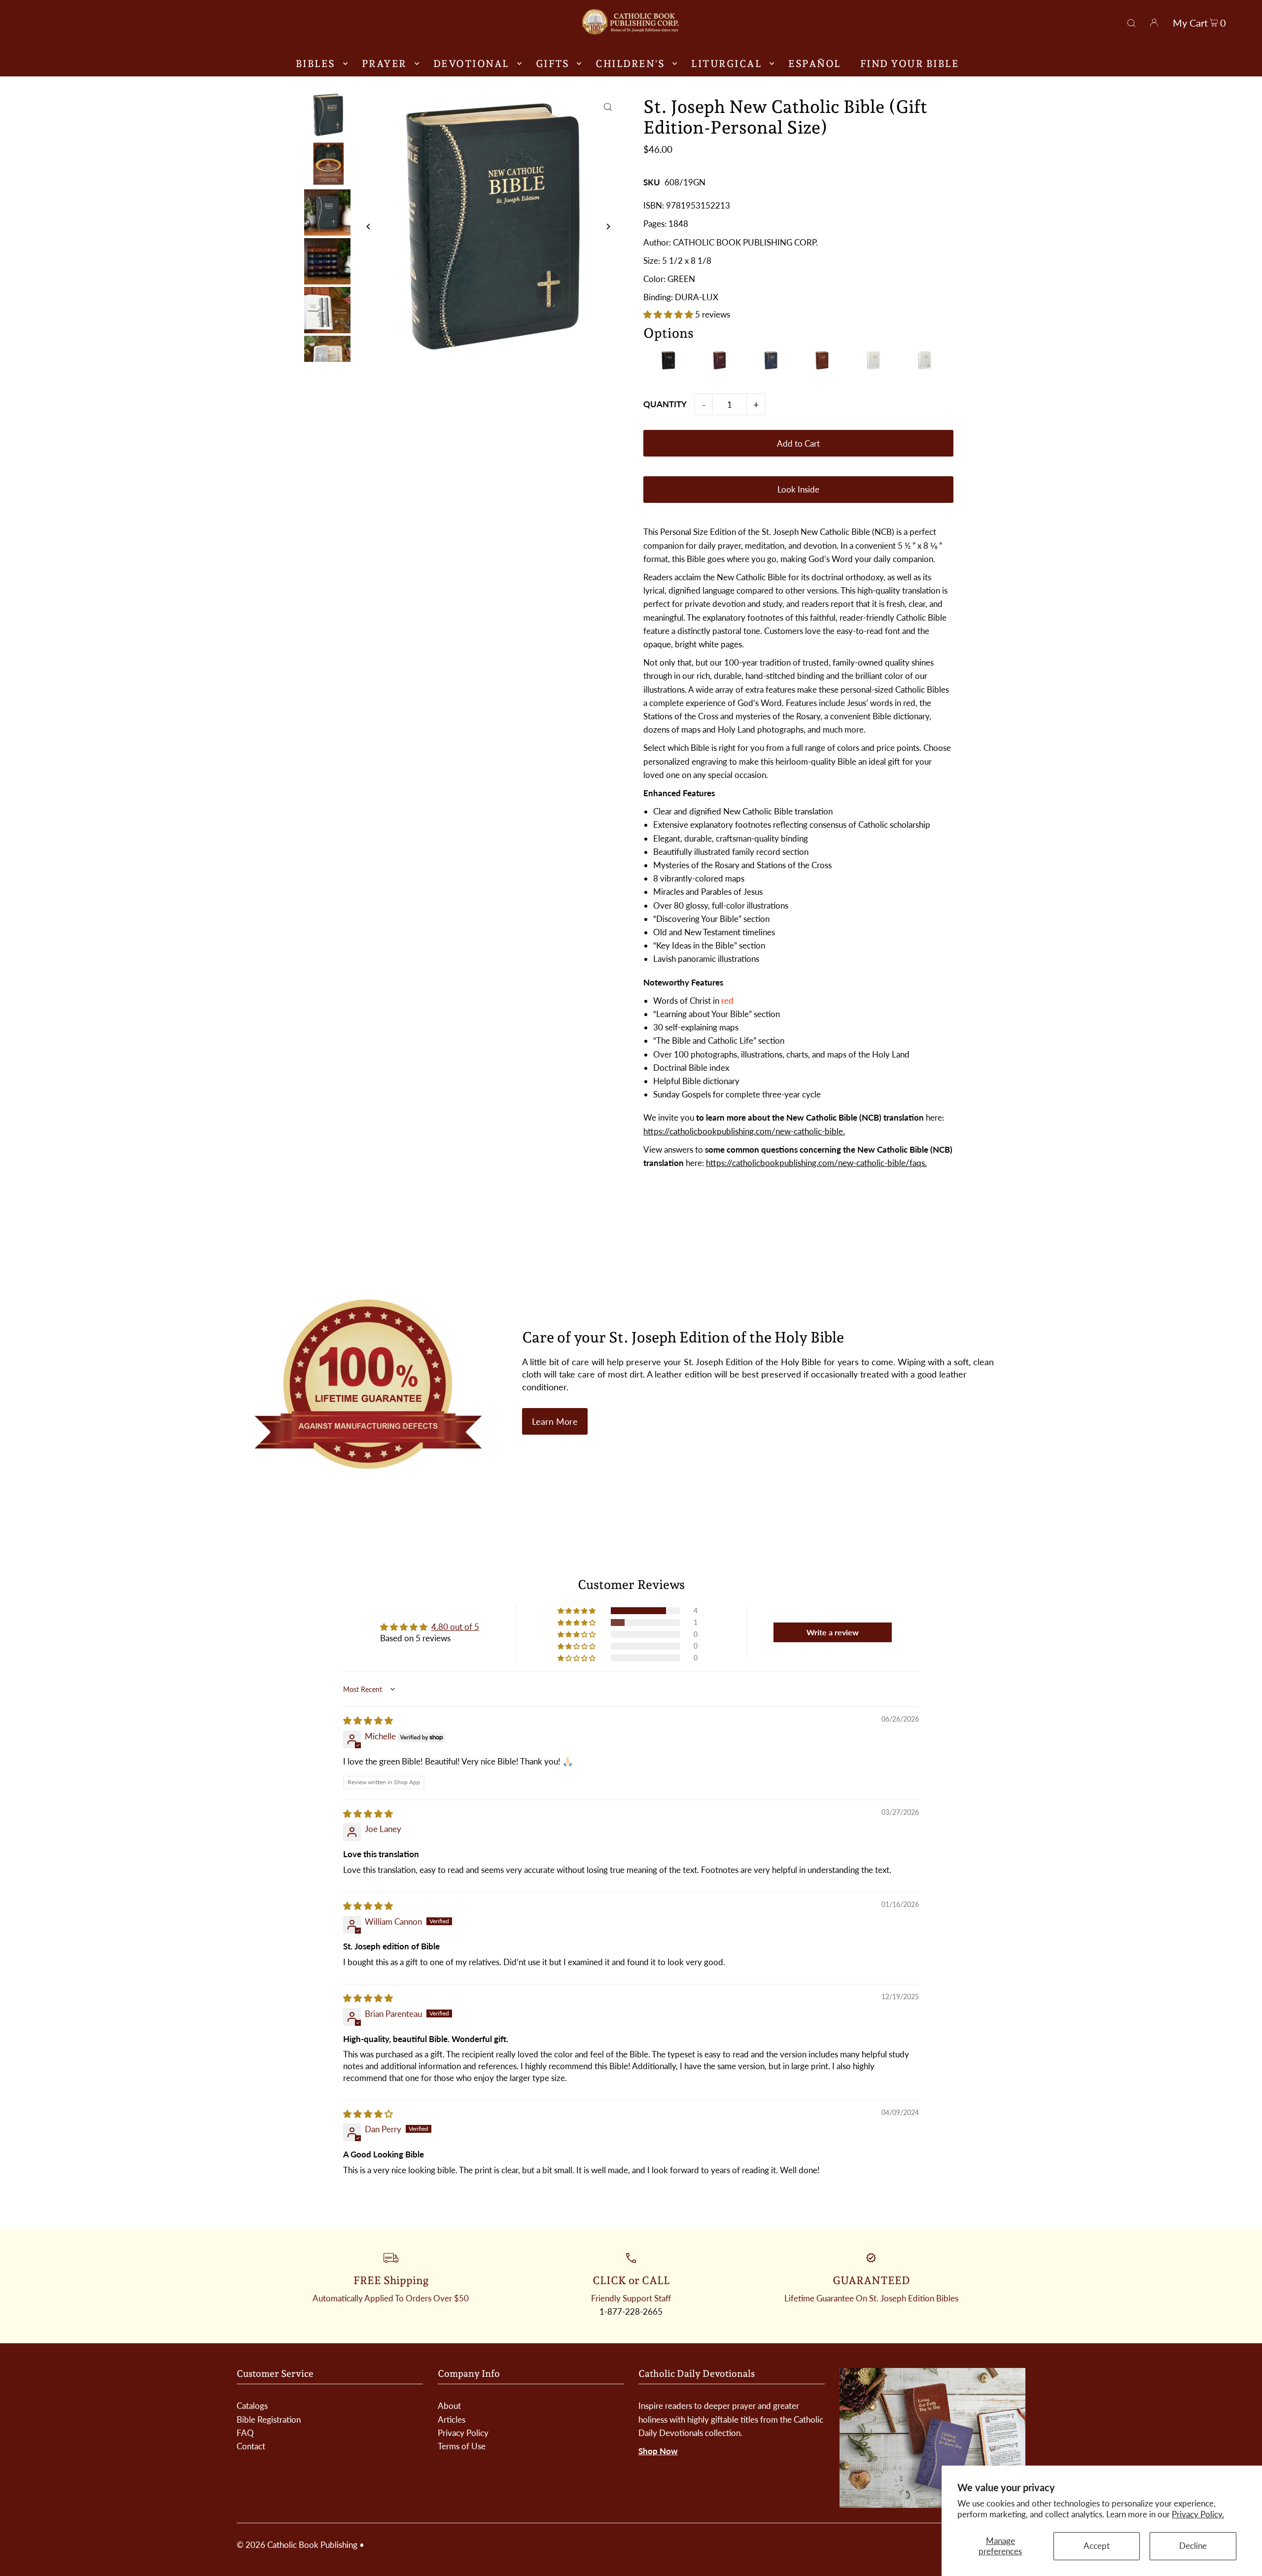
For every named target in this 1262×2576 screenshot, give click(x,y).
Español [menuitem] (815, 64)
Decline (1193, 2546)
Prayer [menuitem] (384, 64)
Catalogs (252, 2406)
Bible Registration (269, 2419)
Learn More (555, 1421)
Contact (251, 2446)
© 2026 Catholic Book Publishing (297, 2545)
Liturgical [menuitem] (726, 64)
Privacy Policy (463, 2433)
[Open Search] (1131, 22)
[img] (368, 1720)
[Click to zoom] (608, 107)
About (449, 2406)
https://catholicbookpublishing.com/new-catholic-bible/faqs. (816, 1163)
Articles (452, 2419)
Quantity (665, 404)
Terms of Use (462, 2446)
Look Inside (798, 489)
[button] (669, 314)
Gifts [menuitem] (553, 64)
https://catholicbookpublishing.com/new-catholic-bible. (744, 1131)
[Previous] (369, 227)
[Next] (608, 227)
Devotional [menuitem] (471, 64)
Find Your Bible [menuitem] (910, 64)
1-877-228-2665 (631, 2311)
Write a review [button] (833, 1632)
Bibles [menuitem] (315, 64)
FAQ (245, 2433)
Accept (1097, 2546)
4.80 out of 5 (455, 1627)
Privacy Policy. (1198, 2514)
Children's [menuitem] (630, 64)
